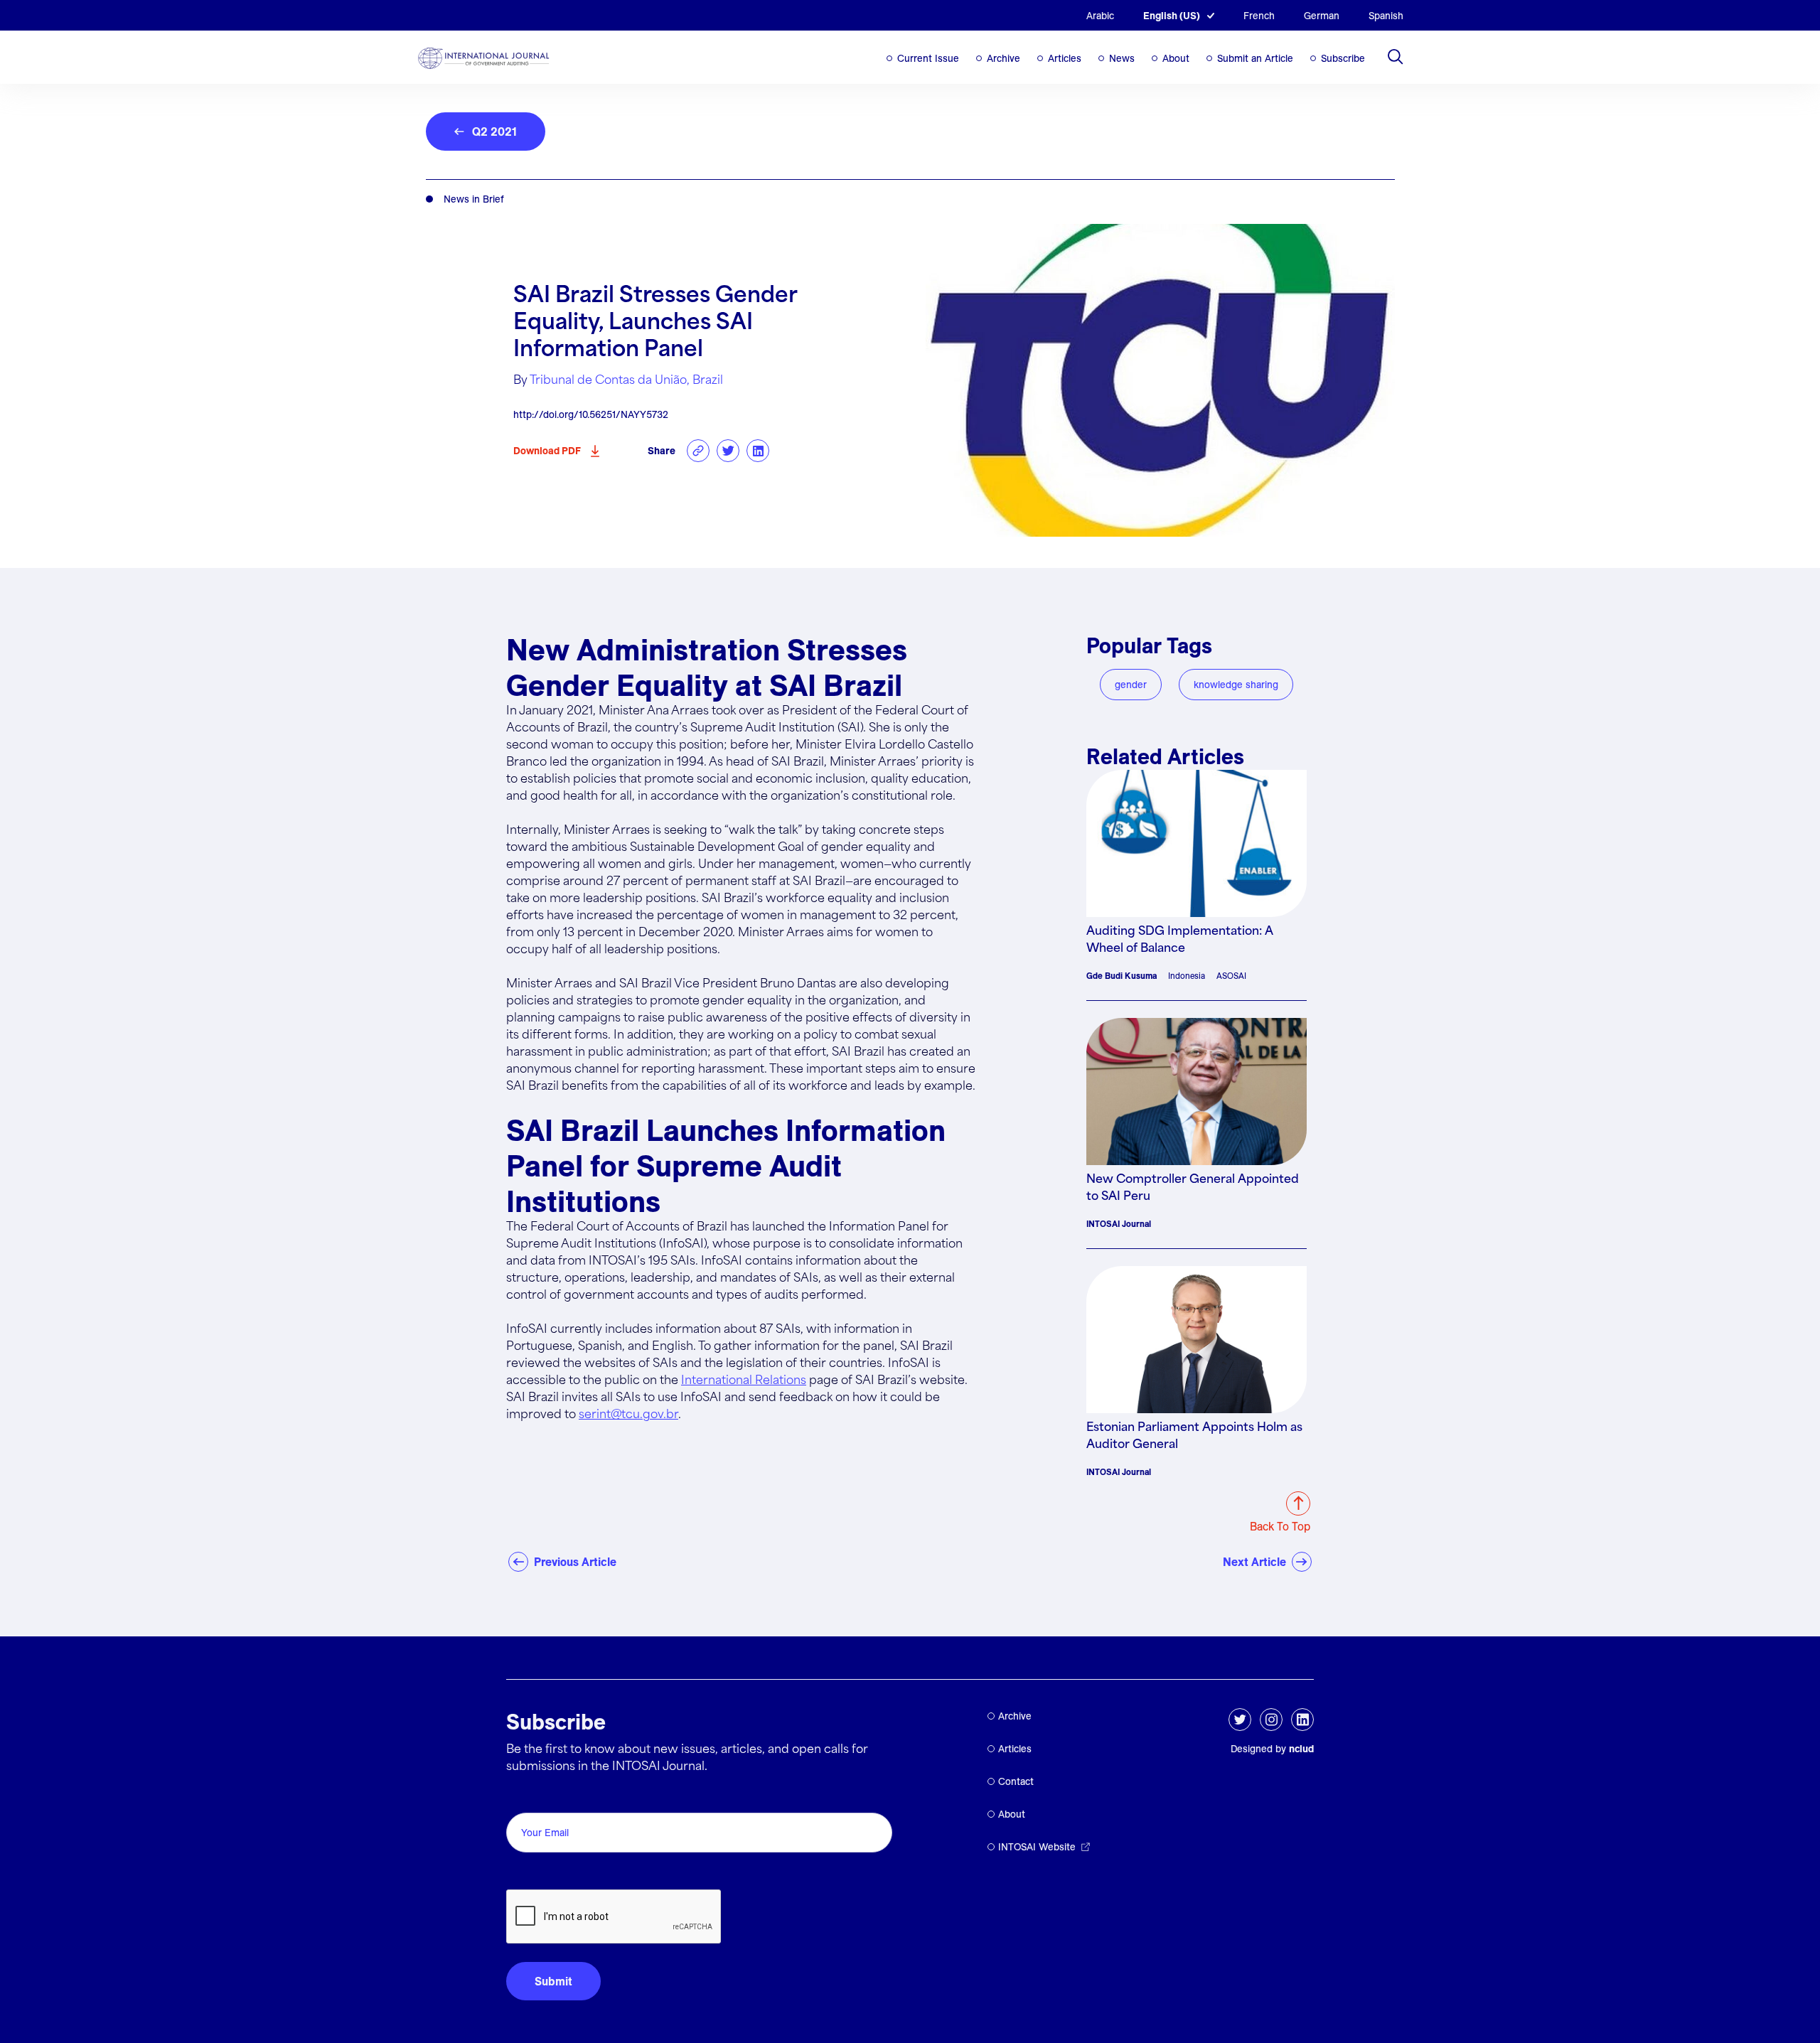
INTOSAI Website (1037, 1847)
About (1176, 58)
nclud (1301, 1749)
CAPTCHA (540, 1873)
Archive (1003, 58)
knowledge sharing (1236, 685)
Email (524, 1797)
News (1122, 58)
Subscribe (1343, 58)
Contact (1016, 1781)
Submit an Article (1255, 58)
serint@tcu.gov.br (628, 1415)
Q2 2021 (494, 132)
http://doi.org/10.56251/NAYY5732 (591, 414)
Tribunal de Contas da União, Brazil (626, 381)
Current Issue (928, 58)
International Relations (744, 1381)
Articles (1065, 58)
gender (1131, 685)
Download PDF (547, 451)
